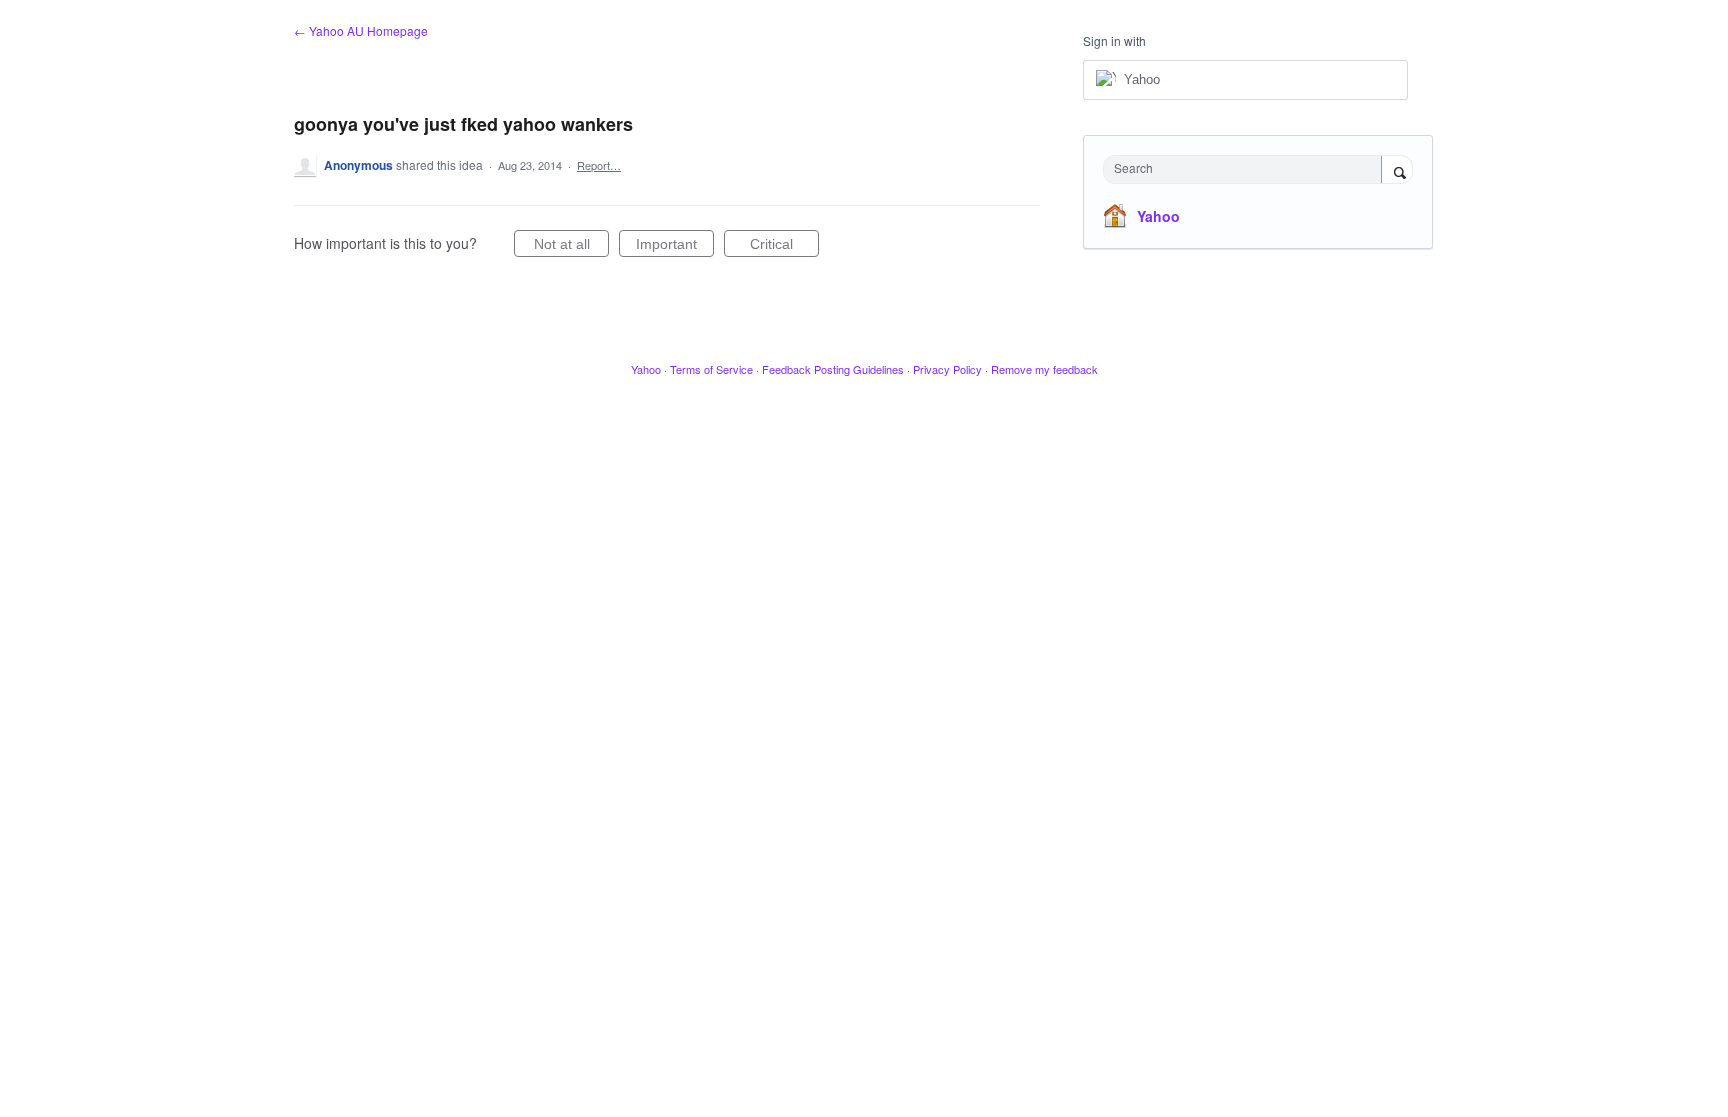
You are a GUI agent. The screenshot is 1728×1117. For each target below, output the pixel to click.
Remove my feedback (1044, 369)
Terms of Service (711, 369)
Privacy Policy (947, 369)
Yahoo (1158, 216)
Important (675, 246)
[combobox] (1247, 169)
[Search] (1397, 171)
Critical (784, 246)
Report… (599, 165)
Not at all (571, 246)
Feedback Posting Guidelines (833, 369)
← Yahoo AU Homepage (361, 30)
